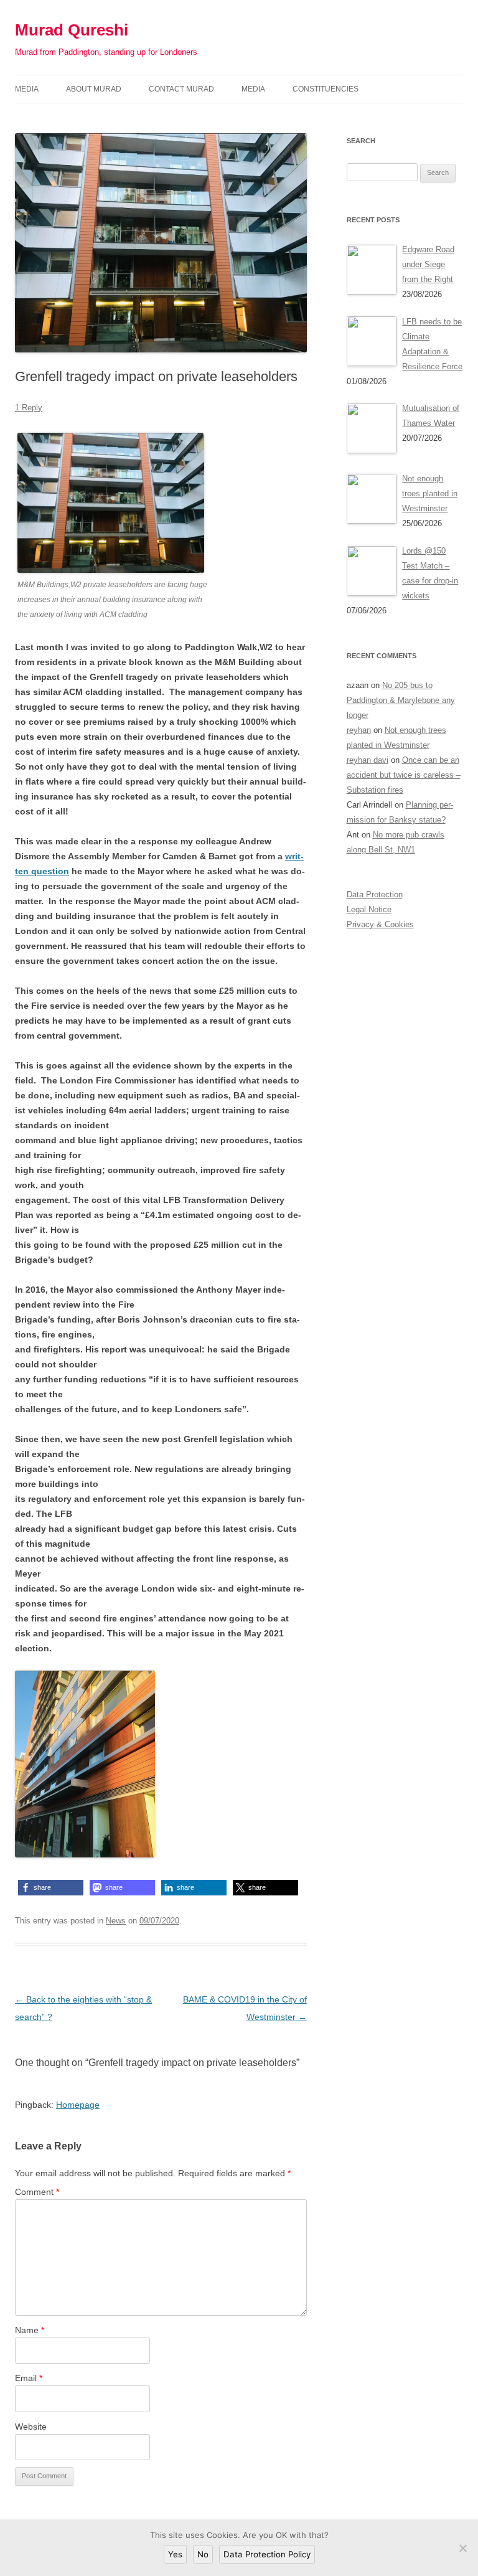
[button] (51, 1888)
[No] (462, 2548)
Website (31, 2427)
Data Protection (375, 894)
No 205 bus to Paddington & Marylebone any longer (401, 700)
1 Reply (29, 408)
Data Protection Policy (267, 2554)
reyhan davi (368, 760)
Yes (175, 2554)
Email (29, 2378)
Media (27, 89)
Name (30, 2330)
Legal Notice (369, 909)
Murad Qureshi (72, 30)
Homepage (78, 2105)
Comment (37, 2192)
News (116, 1921)
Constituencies (326, 89)
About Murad (94, 89)
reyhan (359, 730)
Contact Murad (181, 89)
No (203, 2554)
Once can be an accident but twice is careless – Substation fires (404, 775)
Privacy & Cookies (380, 924)
